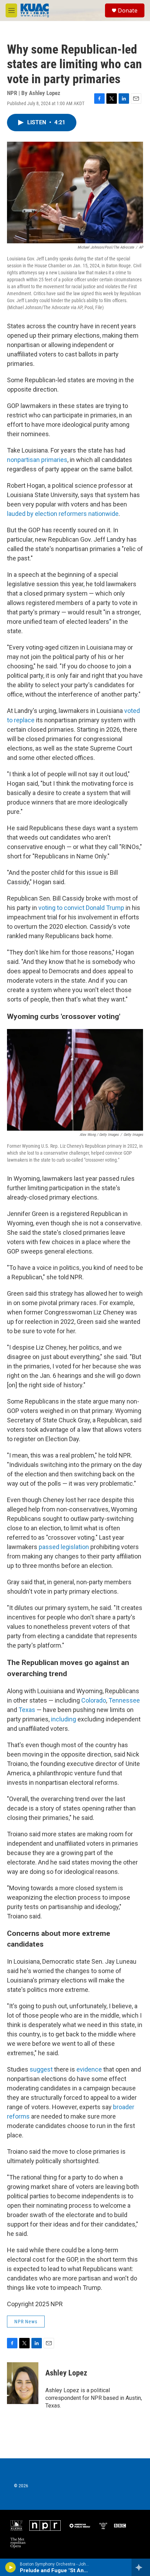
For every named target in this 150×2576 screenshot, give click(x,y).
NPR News (26, 2322)
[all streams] (141, 2567)
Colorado (94, 1700)
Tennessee (124, 1700)
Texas (27, 1710)
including (63, 1719)
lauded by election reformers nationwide (63, 514)
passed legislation (64, 1547)
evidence (89, 2069)
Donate (128, 10)
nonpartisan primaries (37, 460)
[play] (11, 2567)
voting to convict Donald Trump (81, 908)
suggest (41, 2069)
